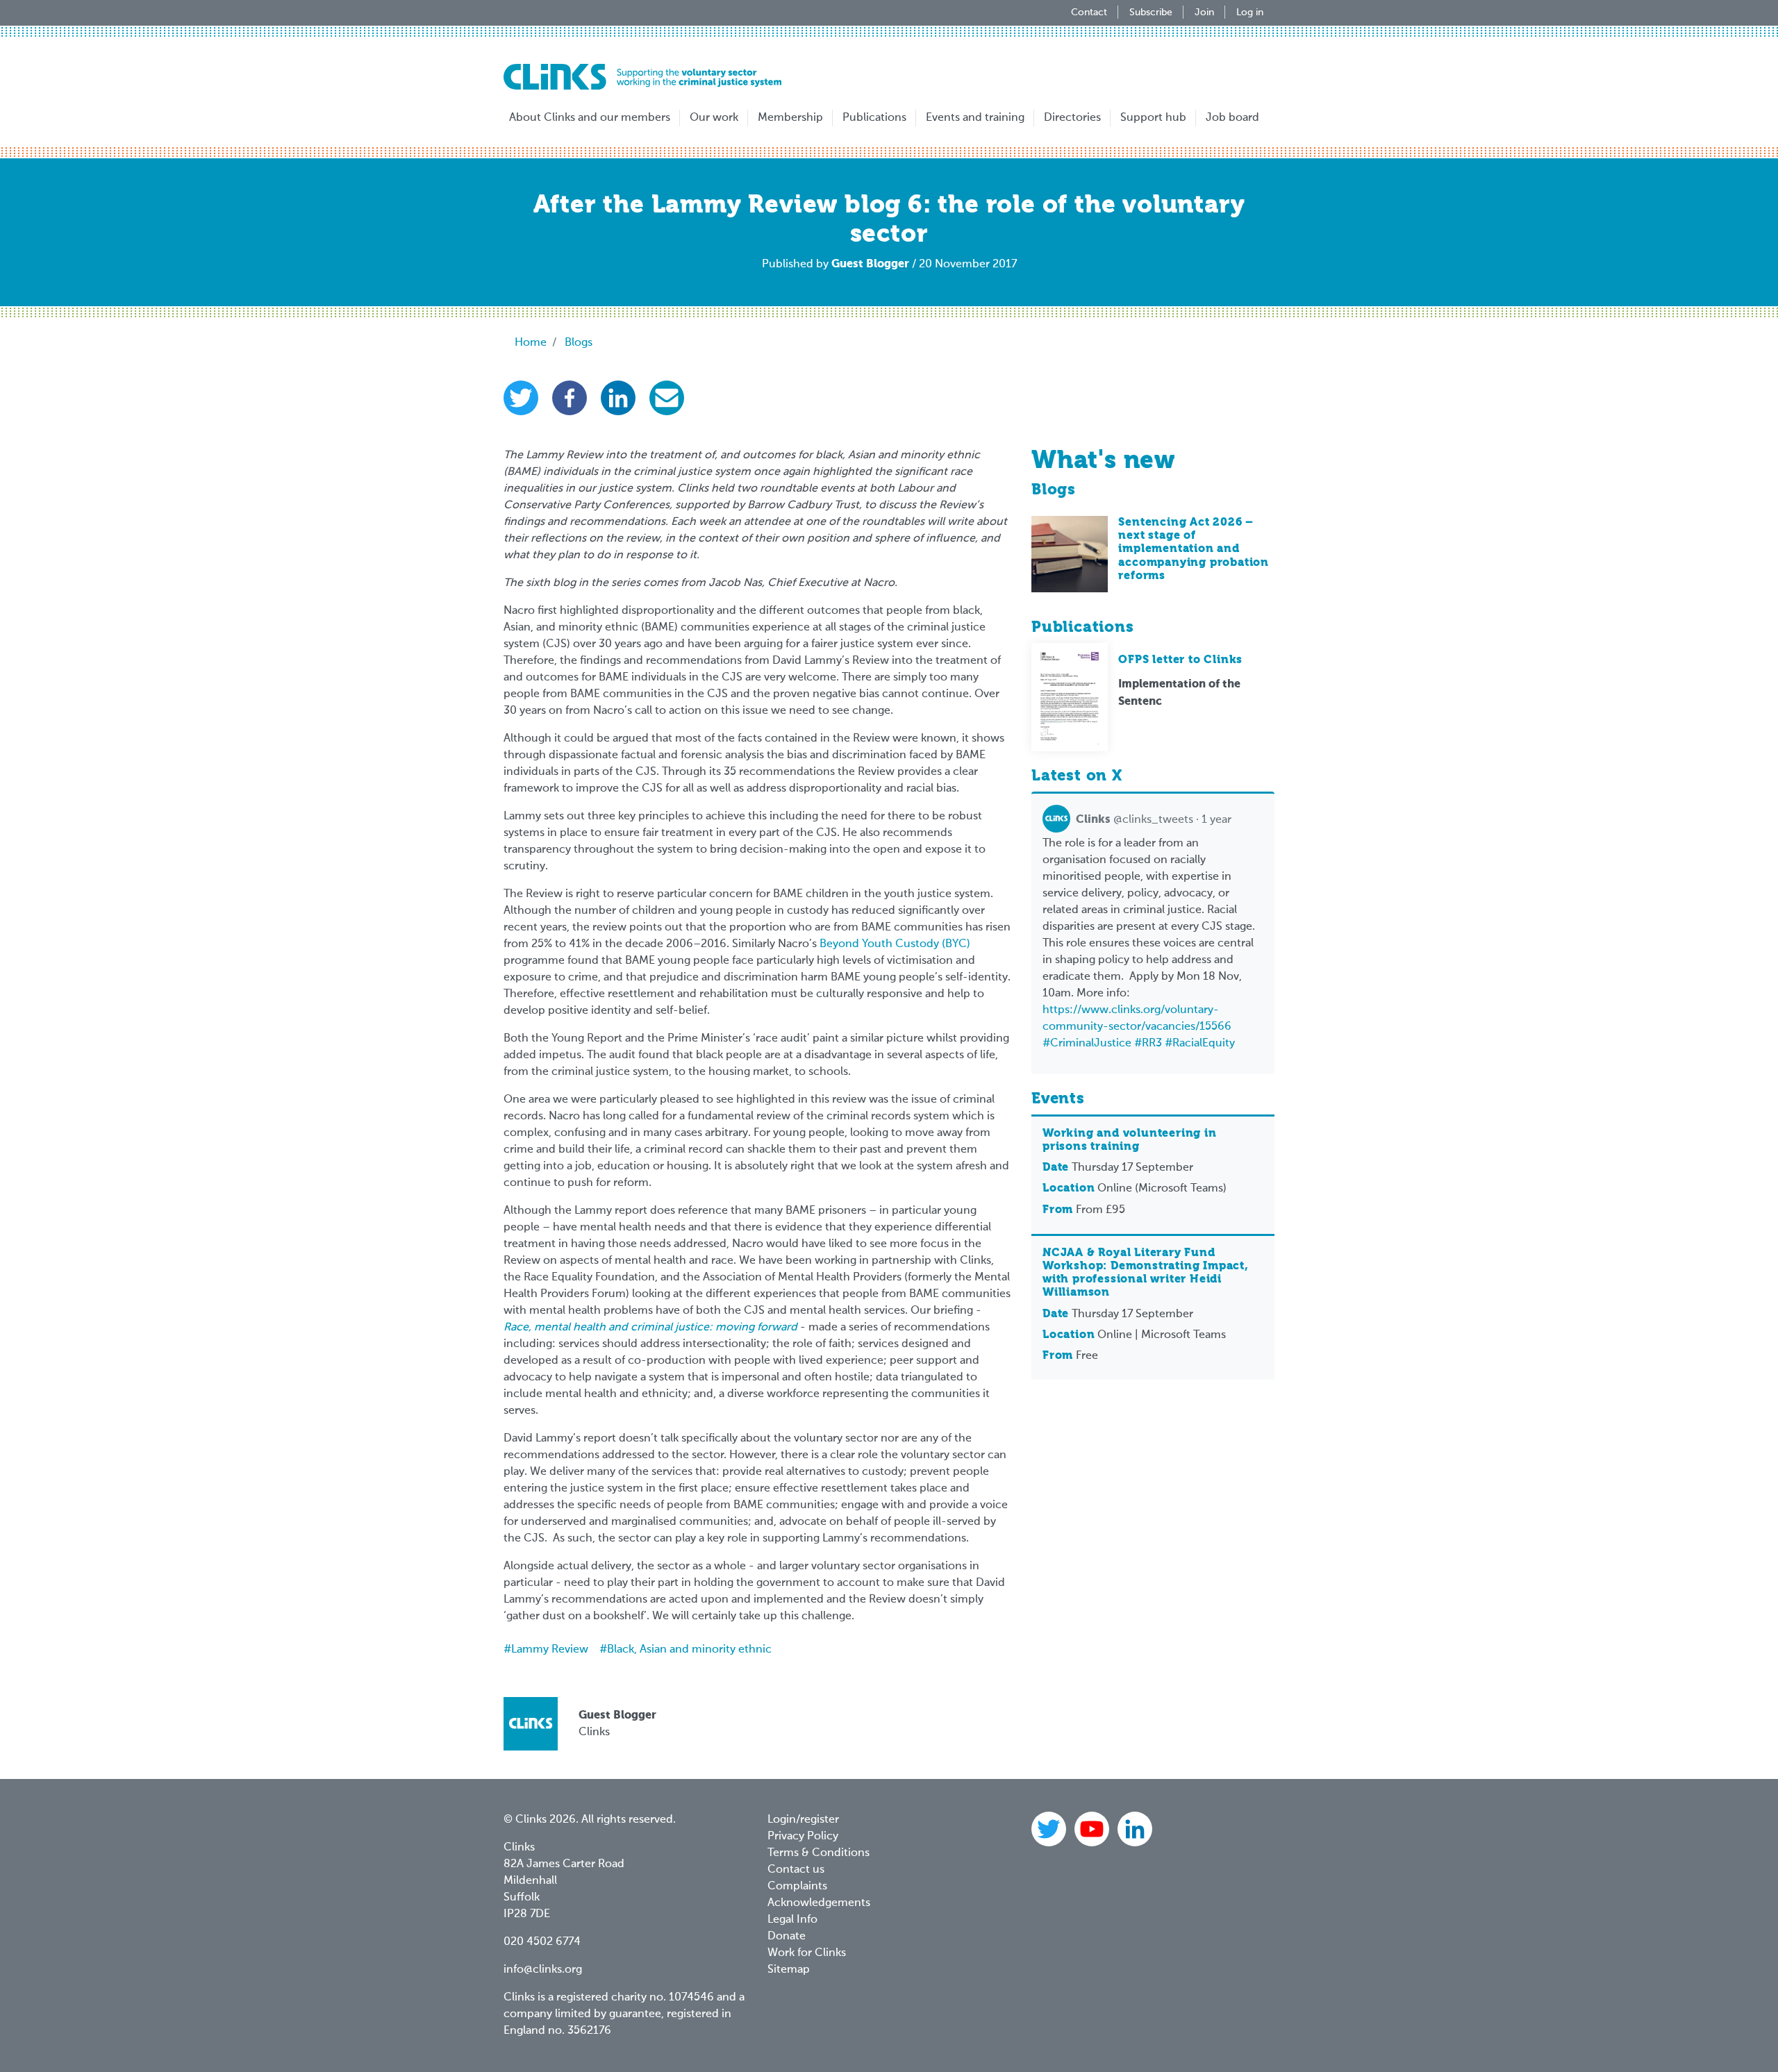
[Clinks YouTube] (1093, 1829)
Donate (787, 1937)
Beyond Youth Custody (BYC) (895, 944)
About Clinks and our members (590, 118)
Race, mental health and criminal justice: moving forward (650, 1328)
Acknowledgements (819, 1903)
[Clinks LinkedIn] (1135, 1829)
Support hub (1153, 118)
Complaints (797, 1887)
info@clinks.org (543, 1970)
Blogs (579, 343)
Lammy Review (550, 1650)
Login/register (803, 1820)
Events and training (975, 118)
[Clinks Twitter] (1050, 1829)
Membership (790, 118)
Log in (1250, 12)
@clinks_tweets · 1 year (1154, 820)
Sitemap (789, 1970)
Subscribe (1151, 12)
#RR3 (1148, 1044)
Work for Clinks (807, 1953)
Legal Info (792, 1920)
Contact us (796, 1870)
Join (1204, 12)
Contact (1089, 12)
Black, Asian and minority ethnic (689, 1650)
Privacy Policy (803, 1837)
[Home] (642, 77)
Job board (1232, 118)
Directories (1072, 118)
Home (531, 343)
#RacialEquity (1200, 1044)
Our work (714, 118)
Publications (874, 118)
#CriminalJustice (1087, 1044)
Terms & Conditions (819, 1853)
